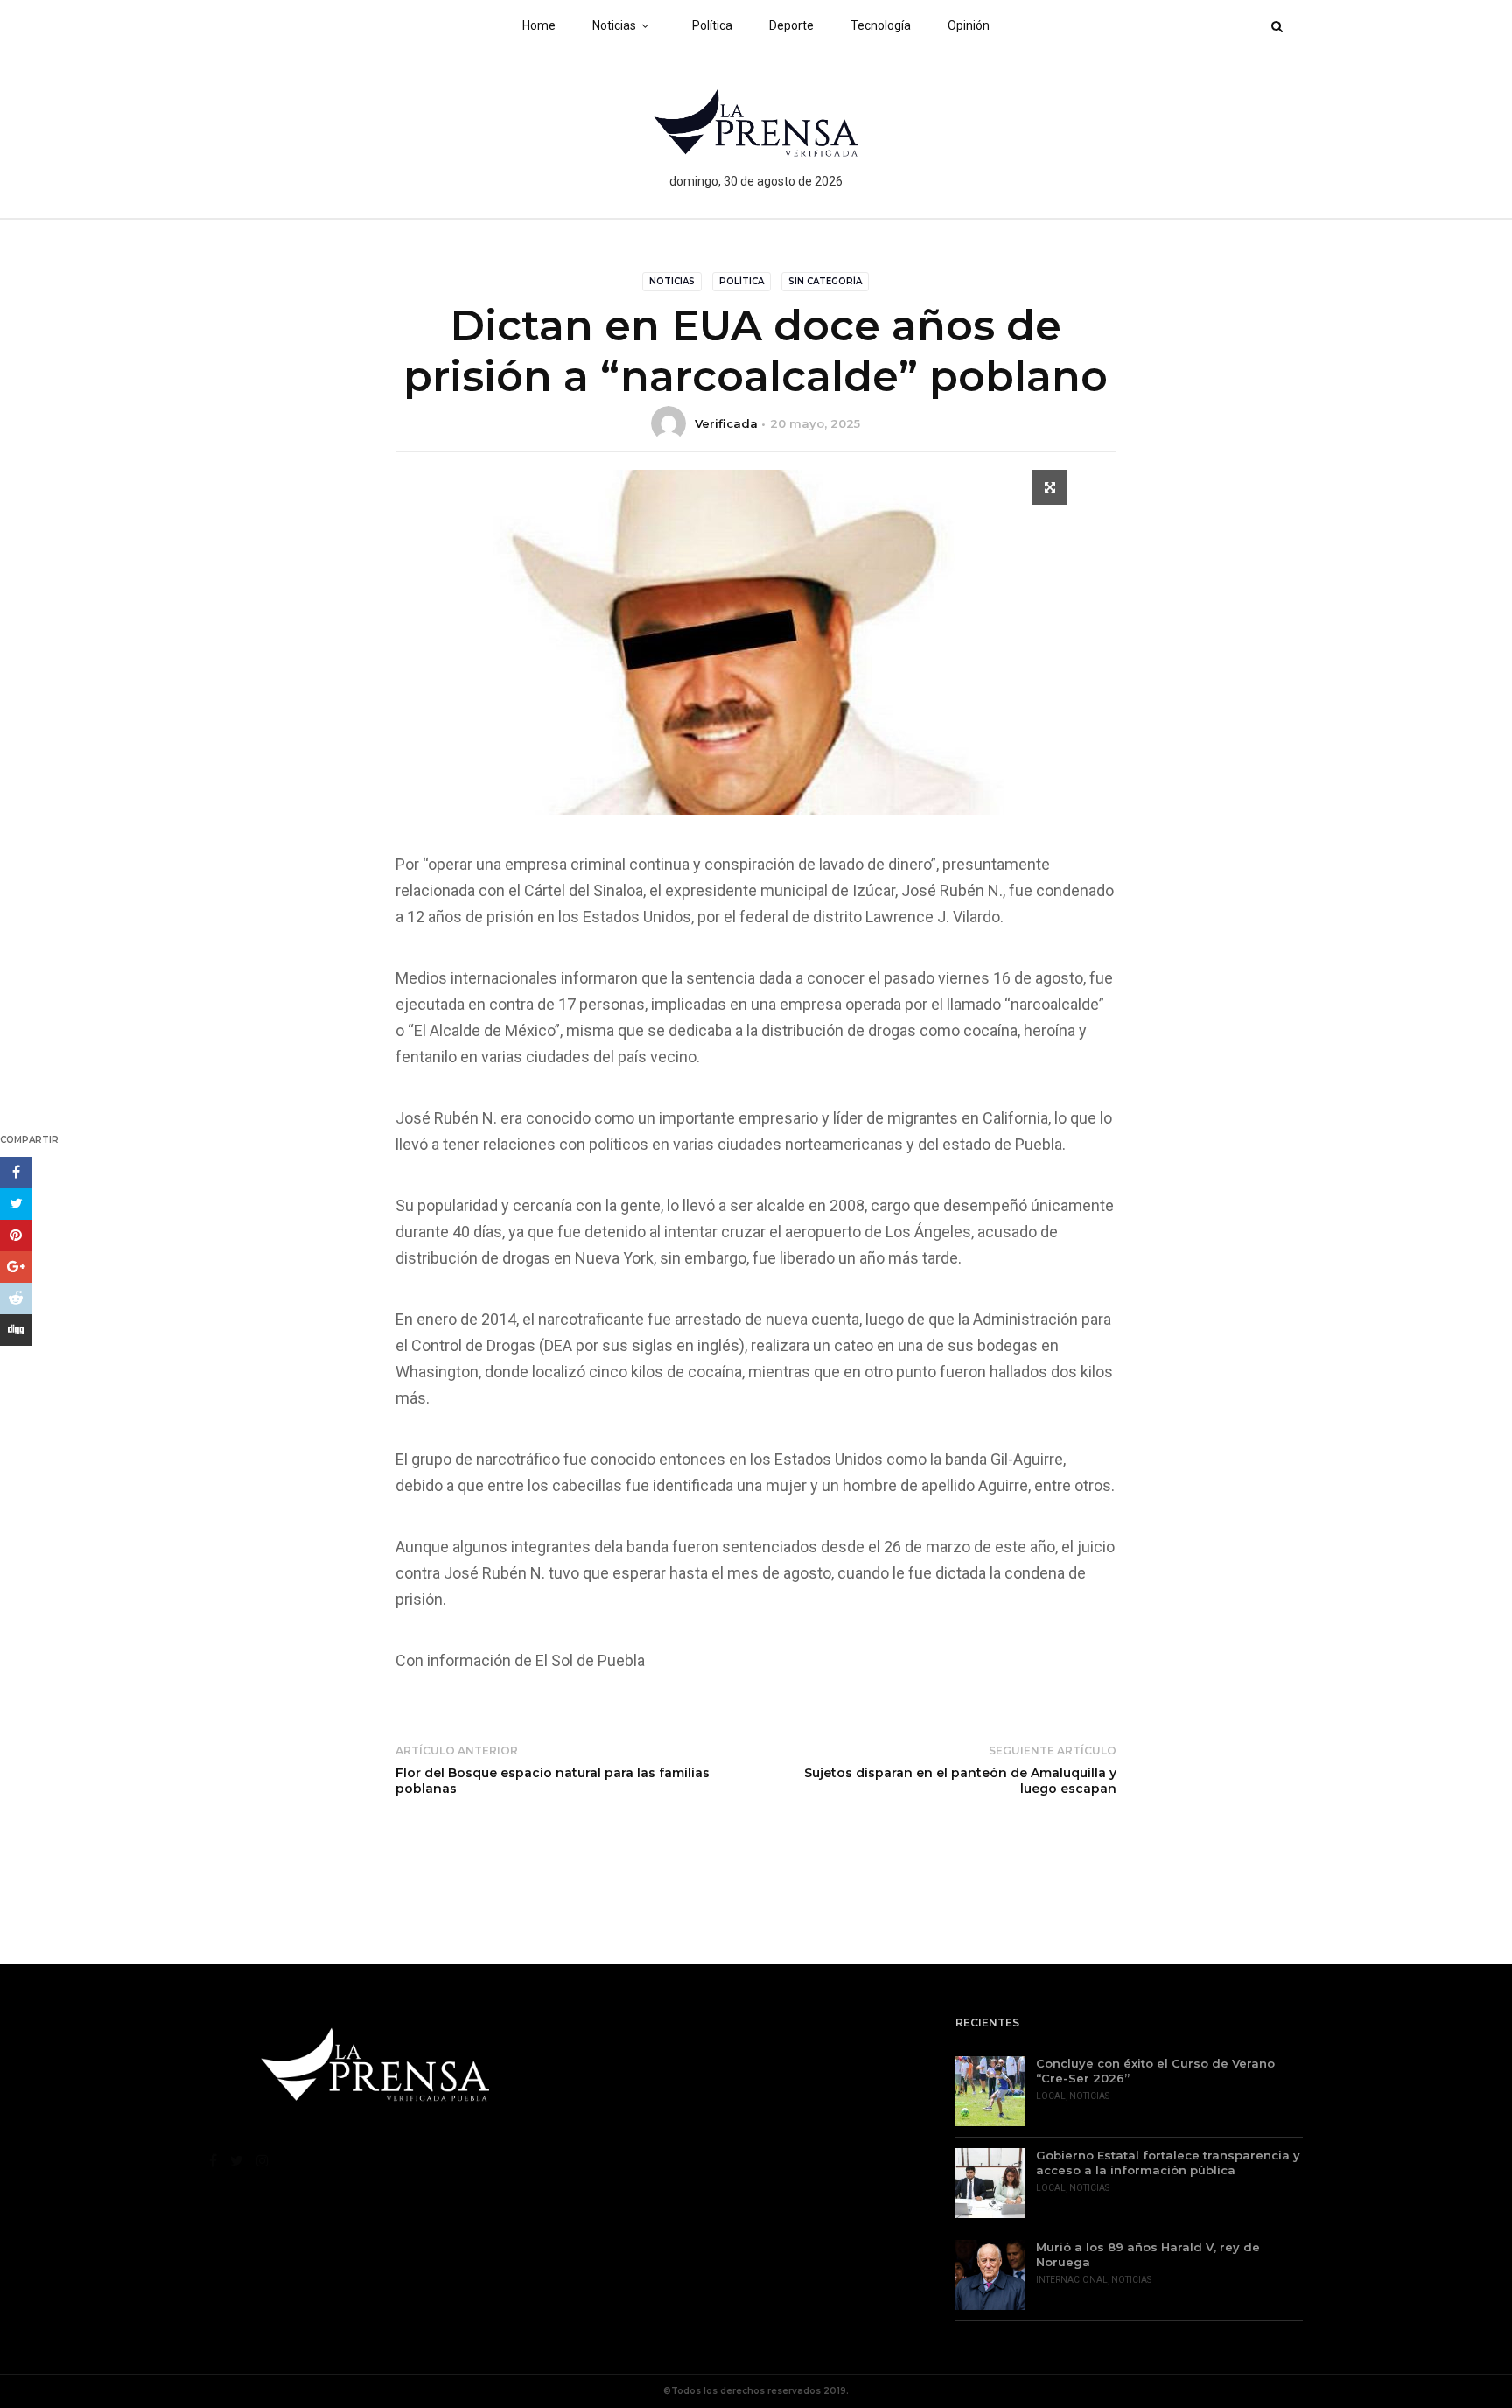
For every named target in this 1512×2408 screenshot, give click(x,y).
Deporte (791, 25)
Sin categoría (825, 281)
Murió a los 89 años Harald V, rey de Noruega (1148, 2254)
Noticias (614, 25)
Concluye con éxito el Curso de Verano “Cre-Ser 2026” (1155, 2071)
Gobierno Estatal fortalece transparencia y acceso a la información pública (1168, 2163)
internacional (1072, 2280)
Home (539, 25)
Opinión (969, 25)
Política (712, 25)
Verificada (726, 423)
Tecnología (881, 25)
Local (1051, 2096)
